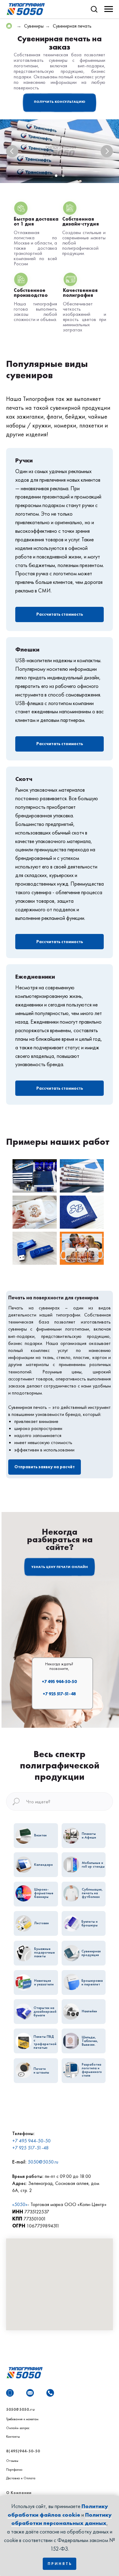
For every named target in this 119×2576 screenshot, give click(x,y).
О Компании (19, 2493)
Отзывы (12, 2461)
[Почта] (30, 2393)
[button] (94, 9)
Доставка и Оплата (21, 2478)
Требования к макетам (22, 2419)
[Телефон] (50, 2393)
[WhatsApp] (10, 2393)
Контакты (13, 2436)
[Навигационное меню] (109, 9)
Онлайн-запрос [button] (18, 2428)
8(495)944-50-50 (23, 2451)
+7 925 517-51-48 (59, 1694)
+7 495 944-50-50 (59, 1682)
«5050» (20, 2204)
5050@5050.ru (43, 2162)
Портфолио (14, 2470)
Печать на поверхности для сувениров (53, 1298)
